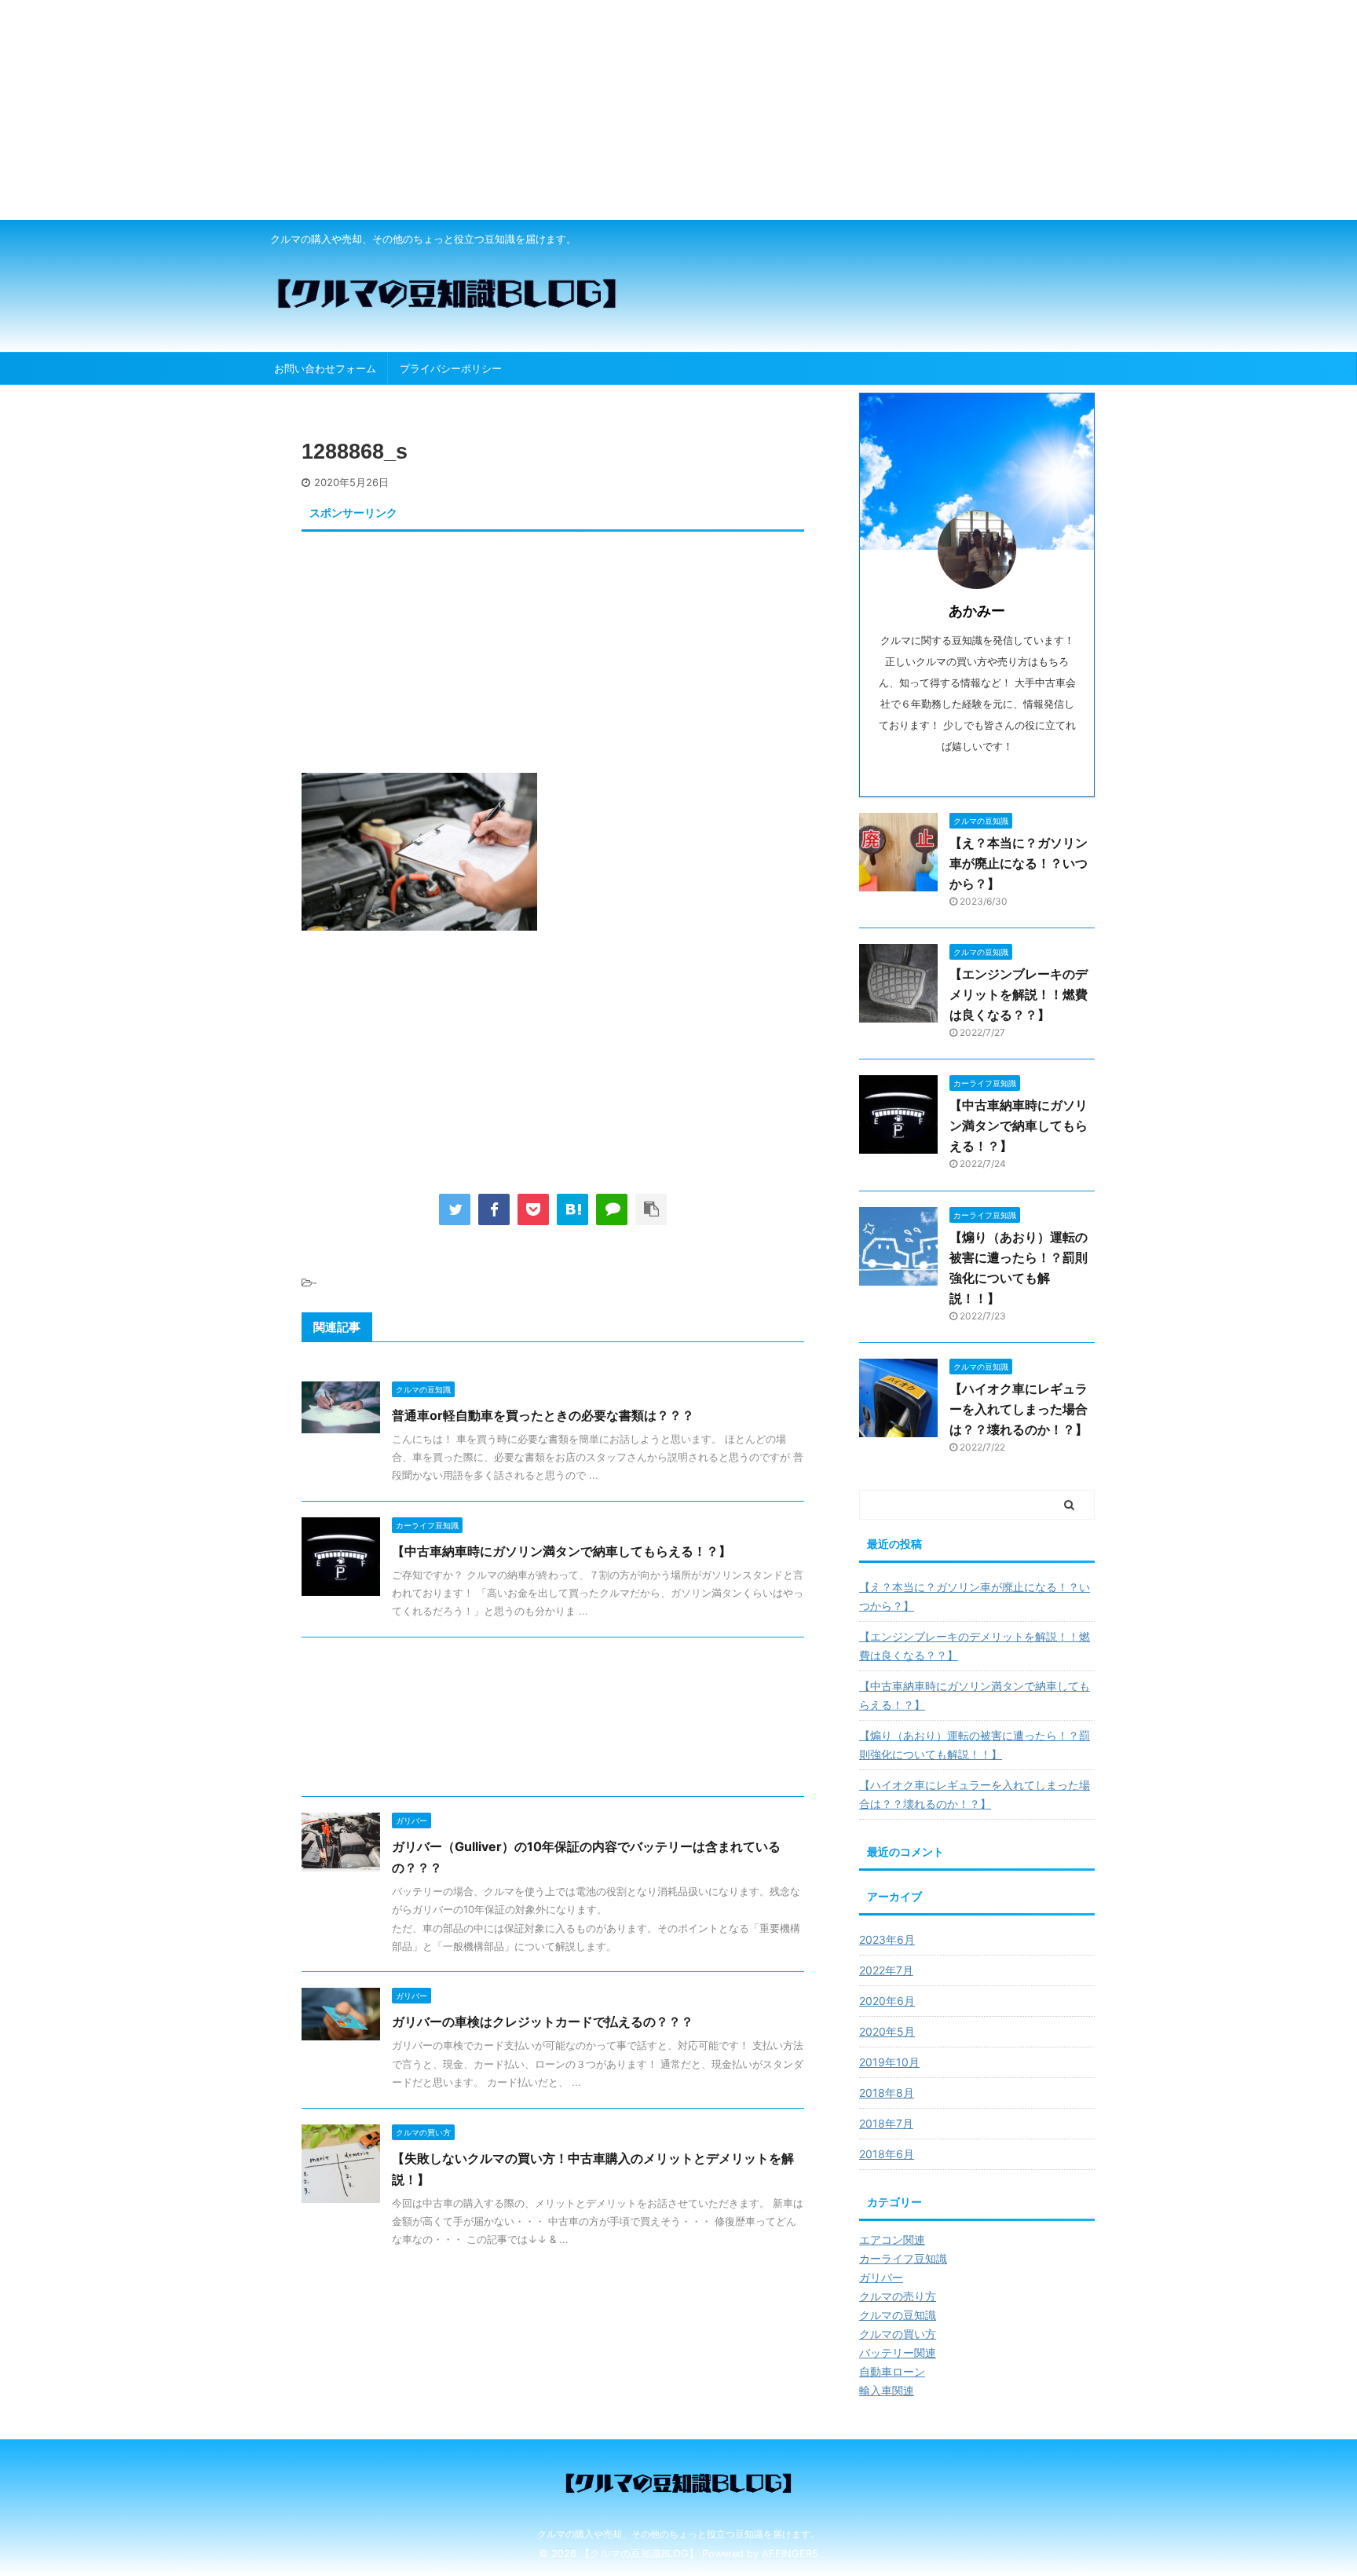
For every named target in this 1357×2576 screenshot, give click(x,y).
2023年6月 (887, 1939)
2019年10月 (889, 2062)
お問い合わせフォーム (325, 368)
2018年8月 (887, 2093)
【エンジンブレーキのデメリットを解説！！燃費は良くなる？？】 (1019, 994)
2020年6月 (887, 2001)
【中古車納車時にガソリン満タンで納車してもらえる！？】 (561, 1551)
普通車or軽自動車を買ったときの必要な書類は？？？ (543, 1415)
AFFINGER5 (790, 2554)
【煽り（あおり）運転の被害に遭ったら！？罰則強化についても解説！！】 (975, 1745)
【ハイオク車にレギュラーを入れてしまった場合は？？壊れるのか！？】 (1019, 1409)
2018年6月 (887, 2154)
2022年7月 (886, 1970)
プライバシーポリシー (451, 368)
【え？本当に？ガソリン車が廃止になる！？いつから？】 (1019, 863)
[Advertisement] (471, 110)
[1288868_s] (572, 1209)
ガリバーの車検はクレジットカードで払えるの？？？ (543, 2022)
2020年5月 (887, 2031)
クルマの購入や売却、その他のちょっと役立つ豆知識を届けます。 (678, 2534)
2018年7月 (886, 2123)
